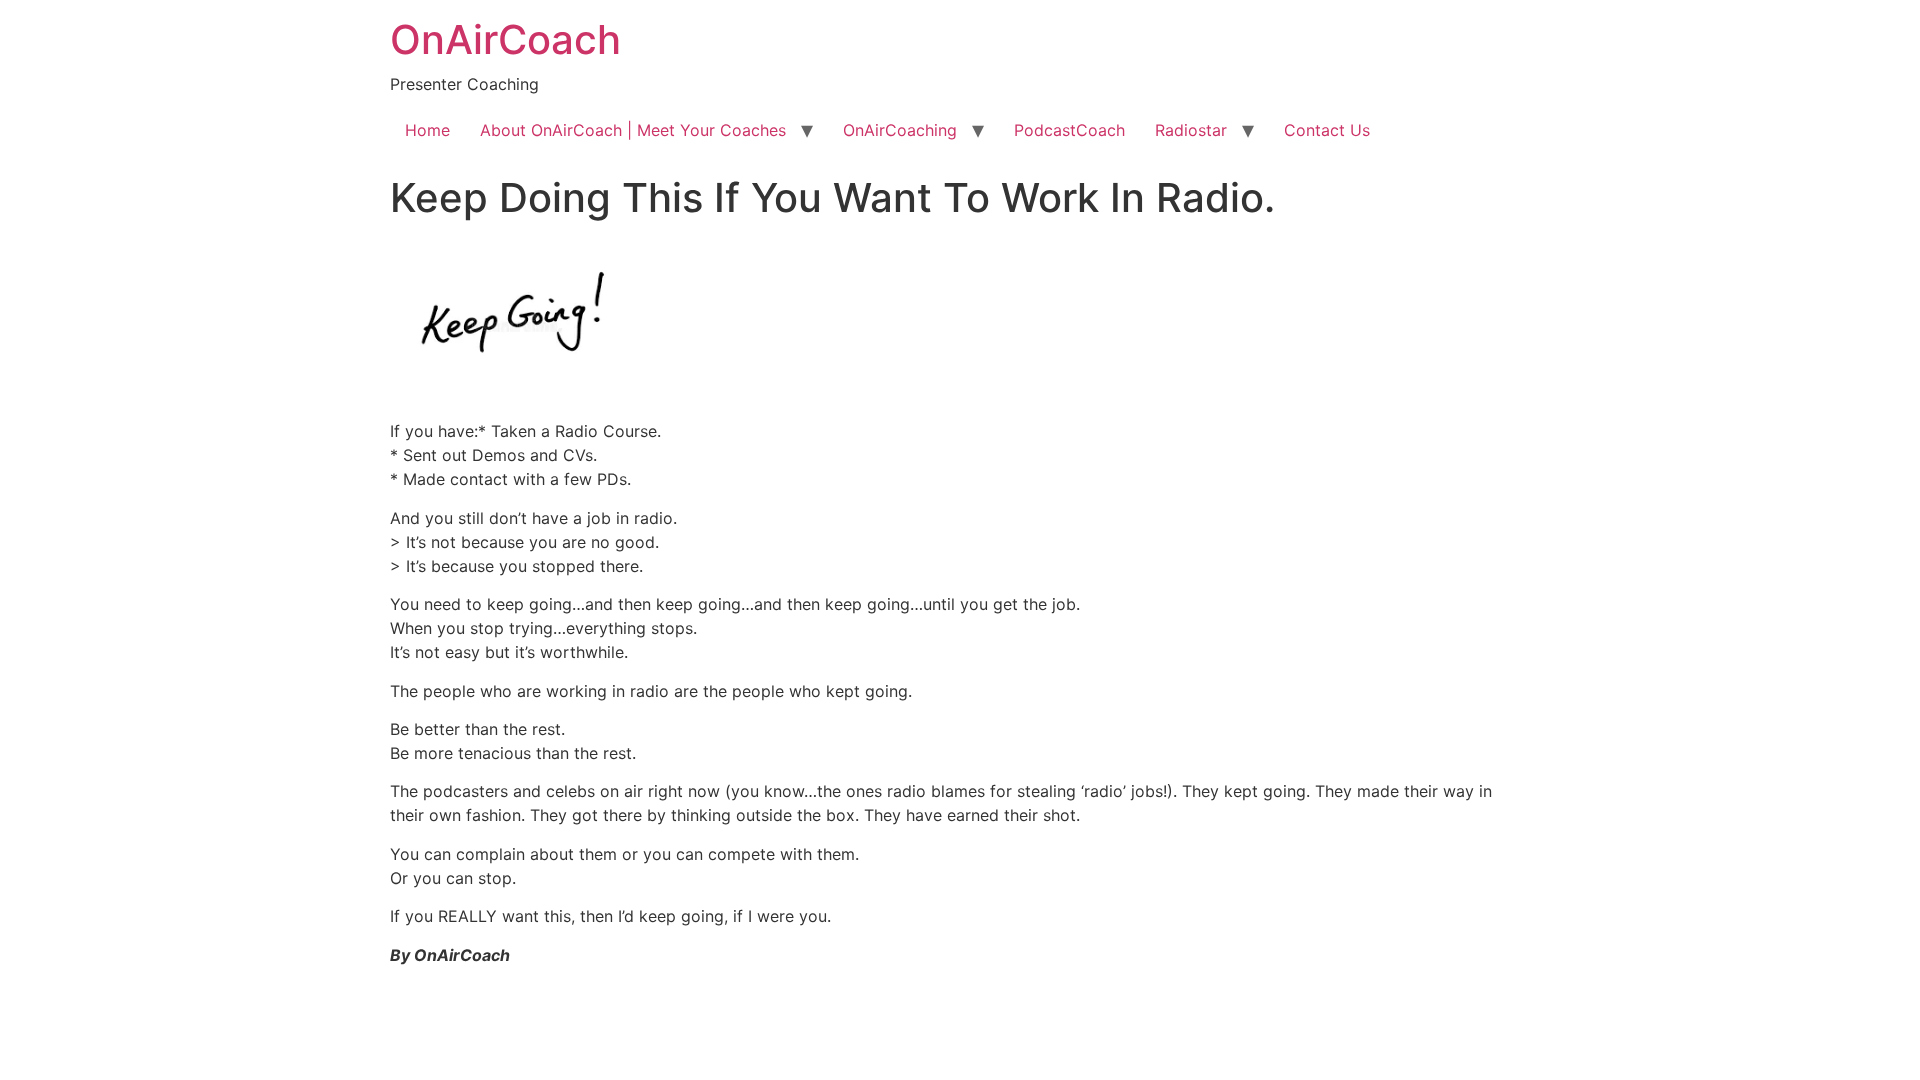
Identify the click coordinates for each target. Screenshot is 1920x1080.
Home (427, 130)
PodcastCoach (1069, 130)
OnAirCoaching (900, 130)
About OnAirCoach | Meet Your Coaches (633, 130)
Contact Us (1327, 130)
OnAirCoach (505, 39)
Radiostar (1191, 130)
